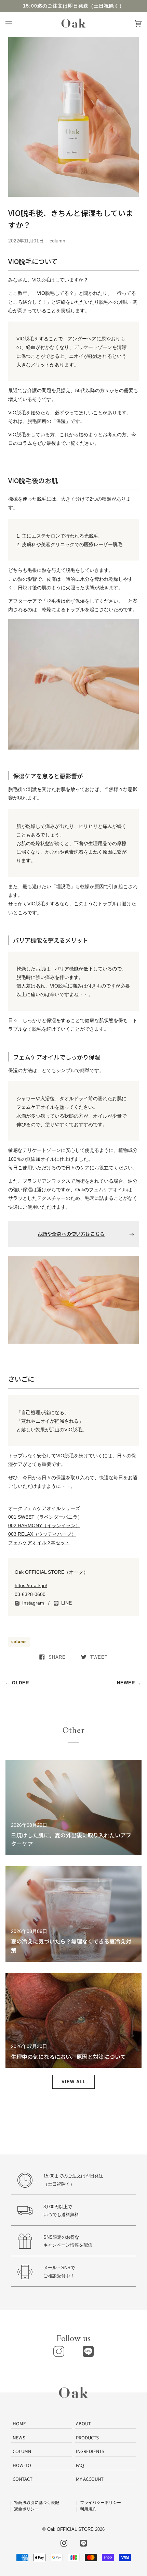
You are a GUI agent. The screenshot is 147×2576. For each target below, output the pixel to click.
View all (74, 2082)
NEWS (19, 2437)
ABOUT (83, 2423)
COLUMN (22, 2451)
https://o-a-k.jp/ (31, 1585)
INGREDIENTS (90, 2451)
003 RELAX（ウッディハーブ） (42, 1534)
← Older (17, 1683)
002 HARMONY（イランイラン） (44, 1525)
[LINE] (88, 2351)
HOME (19, 2423)
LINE (66, 1603)
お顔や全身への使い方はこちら (71, 1234)
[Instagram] (59, 2351)
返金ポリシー (26, 2509)
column (19, 1642)
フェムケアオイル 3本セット (39, 1543)
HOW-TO (22, 2465)
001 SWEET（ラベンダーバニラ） (45, 1517)
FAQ (80, 2465)
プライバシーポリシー (101, 2502)
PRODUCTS (87, 2437)
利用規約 (88, 2509)
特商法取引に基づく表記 (37, 2502)
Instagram (34, 1603)
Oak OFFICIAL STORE (70, 2529)
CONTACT (23, 2479)
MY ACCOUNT (90, 2479)
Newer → (129, 1683)
